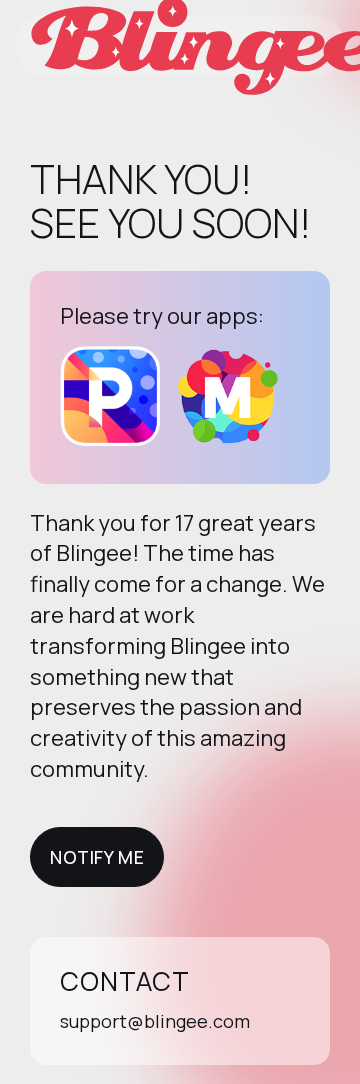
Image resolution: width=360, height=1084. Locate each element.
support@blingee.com (155, 1021)
